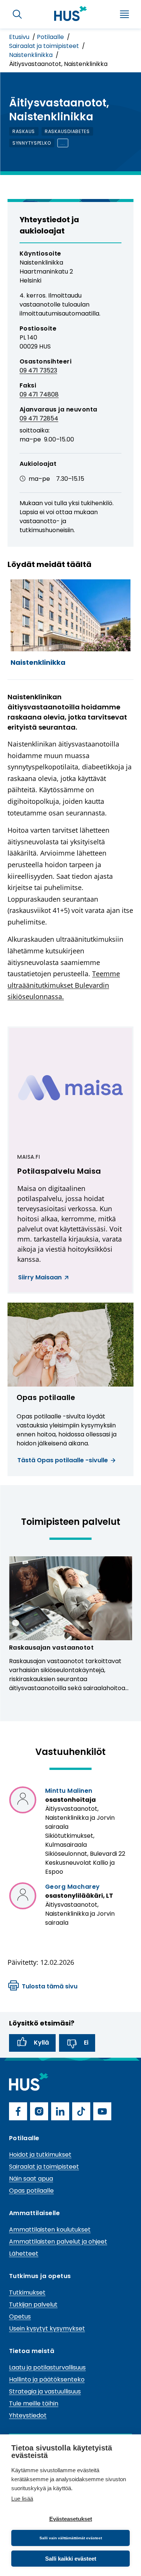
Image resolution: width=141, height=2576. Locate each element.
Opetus (20, 2316)
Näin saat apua (31, 2179)
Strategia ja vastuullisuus (45, 2391)
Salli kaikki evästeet (71, 2559)
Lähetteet (24, 2254)
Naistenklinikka (32, 55)
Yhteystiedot (28, 2415)
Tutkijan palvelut (33, 2304)
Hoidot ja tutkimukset (40, 2155)
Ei (86, 2043)
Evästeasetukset (71, 2519)
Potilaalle (51, 37)
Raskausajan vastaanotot (51, 1648)
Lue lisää (22, 2499)
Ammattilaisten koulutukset (50, 2230)
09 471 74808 (39, 394)
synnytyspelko (32, 143)
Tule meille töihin (34, 2403)
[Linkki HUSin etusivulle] (71, 13)
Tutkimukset (27, 2293)
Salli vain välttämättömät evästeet (71, 2538)
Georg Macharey (73, 1887)
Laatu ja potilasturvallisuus (47, 2367)
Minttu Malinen (69, 1791)
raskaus (24, 131)
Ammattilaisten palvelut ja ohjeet (58, 2242)
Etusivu (20, 37)
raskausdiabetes (67, 131)
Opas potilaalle (31, 2191)
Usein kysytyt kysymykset (47, 2328)
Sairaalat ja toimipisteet (45, 46)
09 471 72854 (39, 418)
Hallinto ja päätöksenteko (47, 2379)
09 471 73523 (38, 370)
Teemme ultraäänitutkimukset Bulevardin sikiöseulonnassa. (64, 985)
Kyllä (41, 2043)
